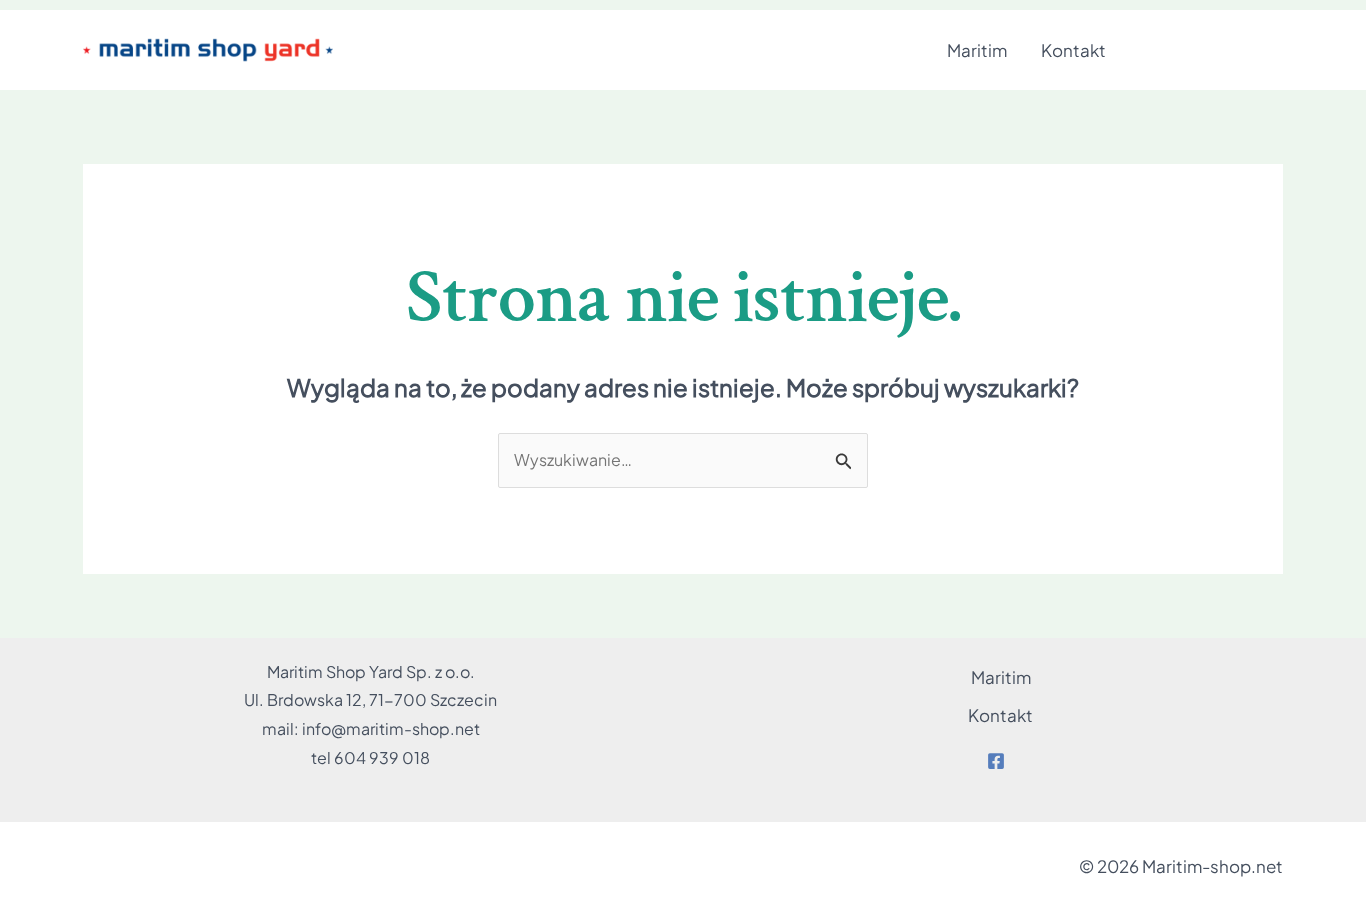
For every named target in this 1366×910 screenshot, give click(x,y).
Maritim (977, 50)
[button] (1213, 50)
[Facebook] (996, 761)
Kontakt (1073, 50)
